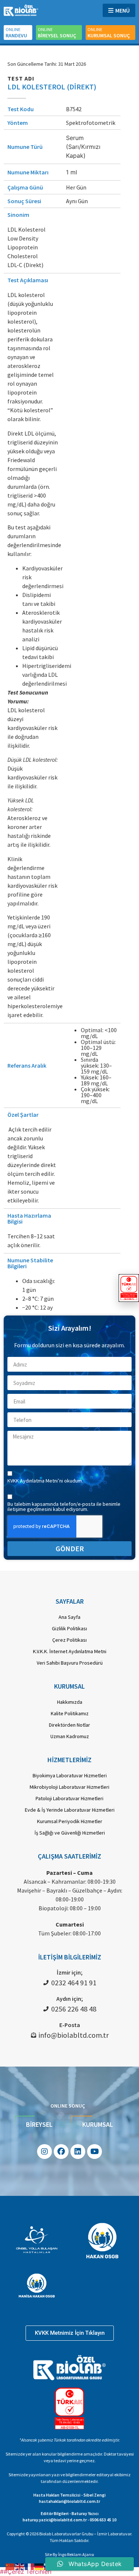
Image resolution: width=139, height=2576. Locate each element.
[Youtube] (95, 2152)
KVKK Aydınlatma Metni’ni (36, 1481)
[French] (30, 2566)
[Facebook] (61, 2152)
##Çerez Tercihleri (26, 2572)
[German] (39, 2566)
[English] (20, 2566)
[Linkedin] (78, 2152)
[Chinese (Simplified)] (10, 2566)
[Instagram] (44, 2152)
